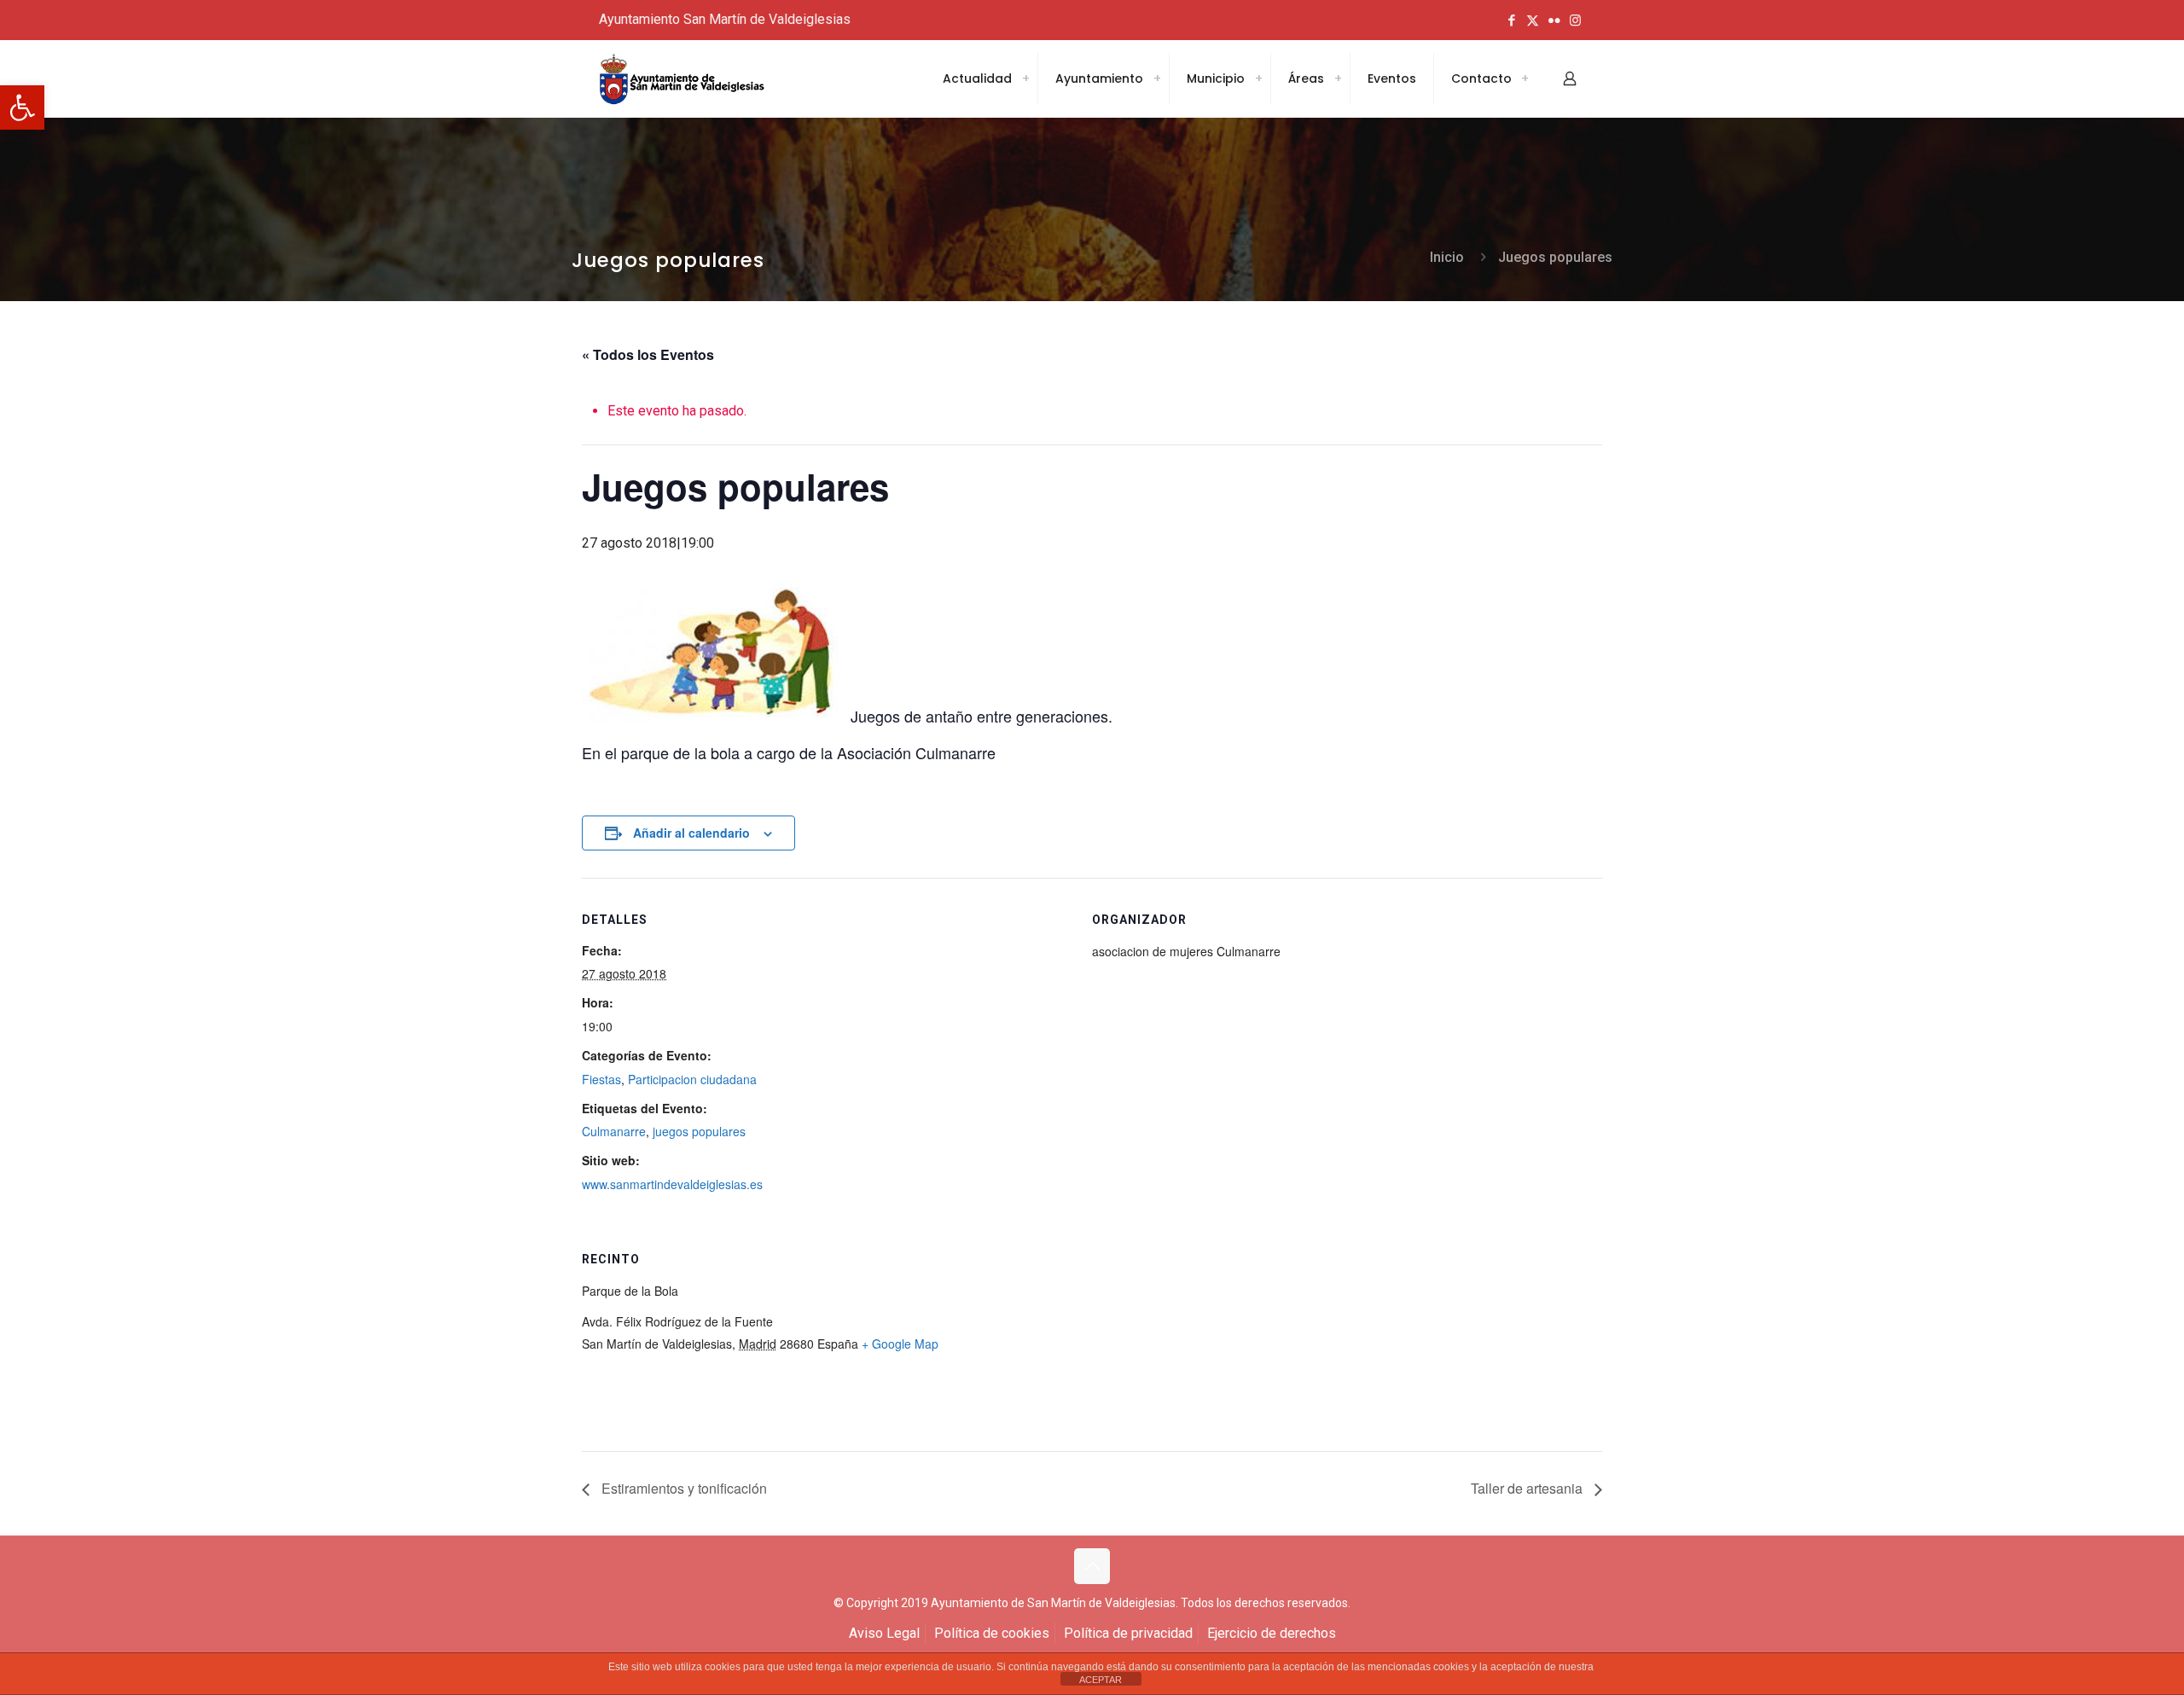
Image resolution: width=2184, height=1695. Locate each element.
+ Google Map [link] (900, 1344)
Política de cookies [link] (992, 1633)
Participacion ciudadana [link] (692, 1079)
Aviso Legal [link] (884, 1633)
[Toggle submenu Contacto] (1525, 78)
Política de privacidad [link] (1128, 1633)
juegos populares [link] (699, 1131)
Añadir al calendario (691, 833)
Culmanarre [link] (614, 1131)
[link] (22, 107)
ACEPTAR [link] (1101, 1680)
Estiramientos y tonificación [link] (682, 1488)
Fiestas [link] (601, 1079)
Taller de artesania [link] (1528, 1488)
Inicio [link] (1447, 257)
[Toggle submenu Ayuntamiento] (1157, 78)
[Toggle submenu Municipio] (1258, 78)
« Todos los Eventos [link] (648, 354)
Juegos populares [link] (1555, 257)
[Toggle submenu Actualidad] (1025, 78)
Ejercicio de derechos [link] (1272, 1633)
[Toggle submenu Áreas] (1338, 78)
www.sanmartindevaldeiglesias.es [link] (672, 1184)
